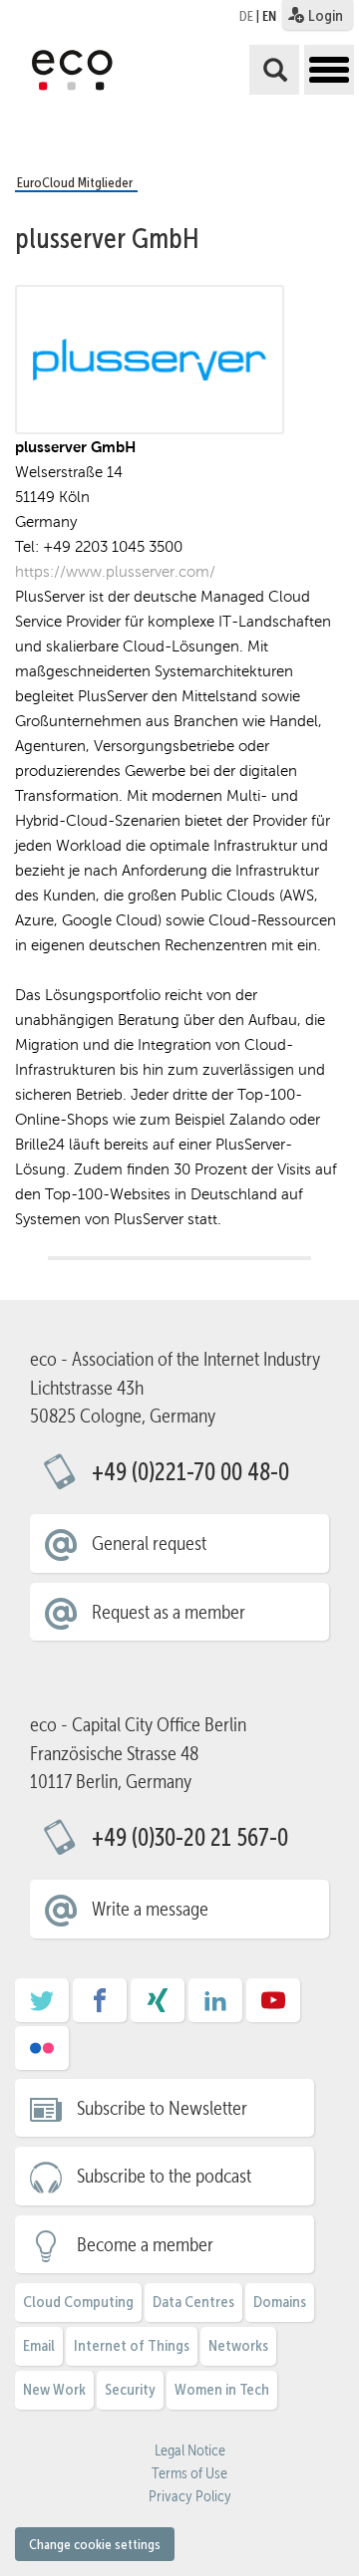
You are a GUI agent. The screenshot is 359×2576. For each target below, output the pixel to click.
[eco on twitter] (42, 2007)
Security (130, 2389)
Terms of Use (189, 2473)
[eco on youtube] (273, 2007)
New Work (54, 2389)
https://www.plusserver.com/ (115, 571)
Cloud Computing (78, 2302)
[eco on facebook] (100, 2007)
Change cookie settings (95, 2544)
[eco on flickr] (42, 2055)
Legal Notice (190, 2450)
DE (246, 16)
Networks (238, 2345)
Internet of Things (132, 2345)
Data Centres (193, 2302)
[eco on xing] (158, 2007)
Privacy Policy (190, 2496)
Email (39, 2345)
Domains (280, 2302)
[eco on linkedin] (215, 2007)
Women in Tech (222, 2389)
